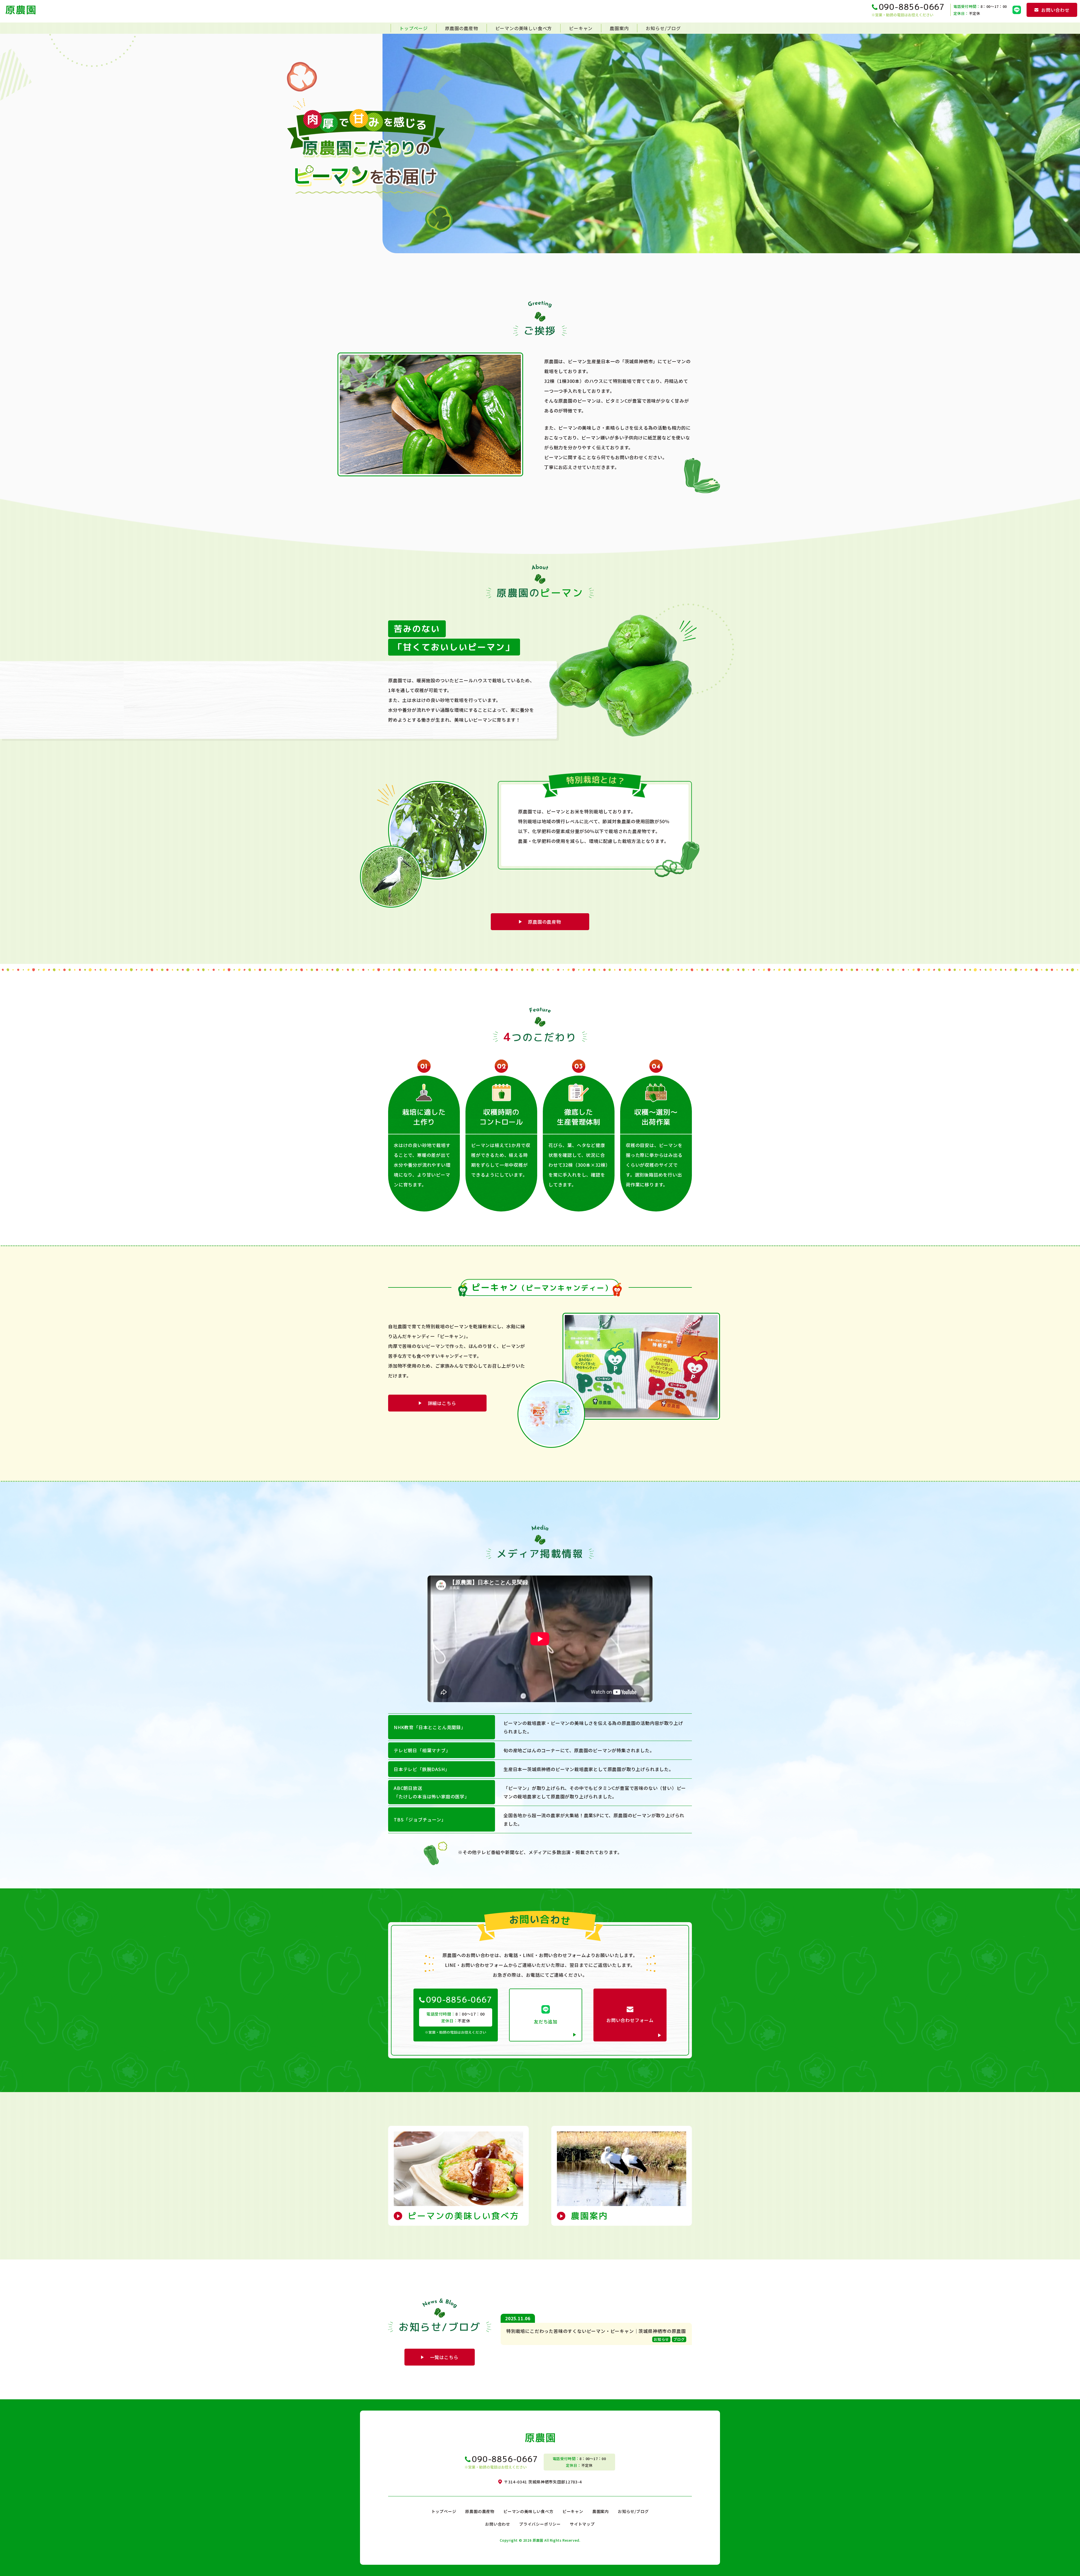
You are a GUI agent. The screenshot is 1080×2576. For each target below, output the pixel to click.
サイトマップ (582, 2524)
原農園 (538, 2540)
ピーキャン (581, 28)
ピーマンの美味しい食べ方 (524, 28)
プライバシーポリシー (540, 2524)
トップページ (414, 28)
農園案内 (619, 28)
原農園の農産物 (462, 28)
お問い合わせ (498, 2524)
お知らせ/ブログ (663, 28)
